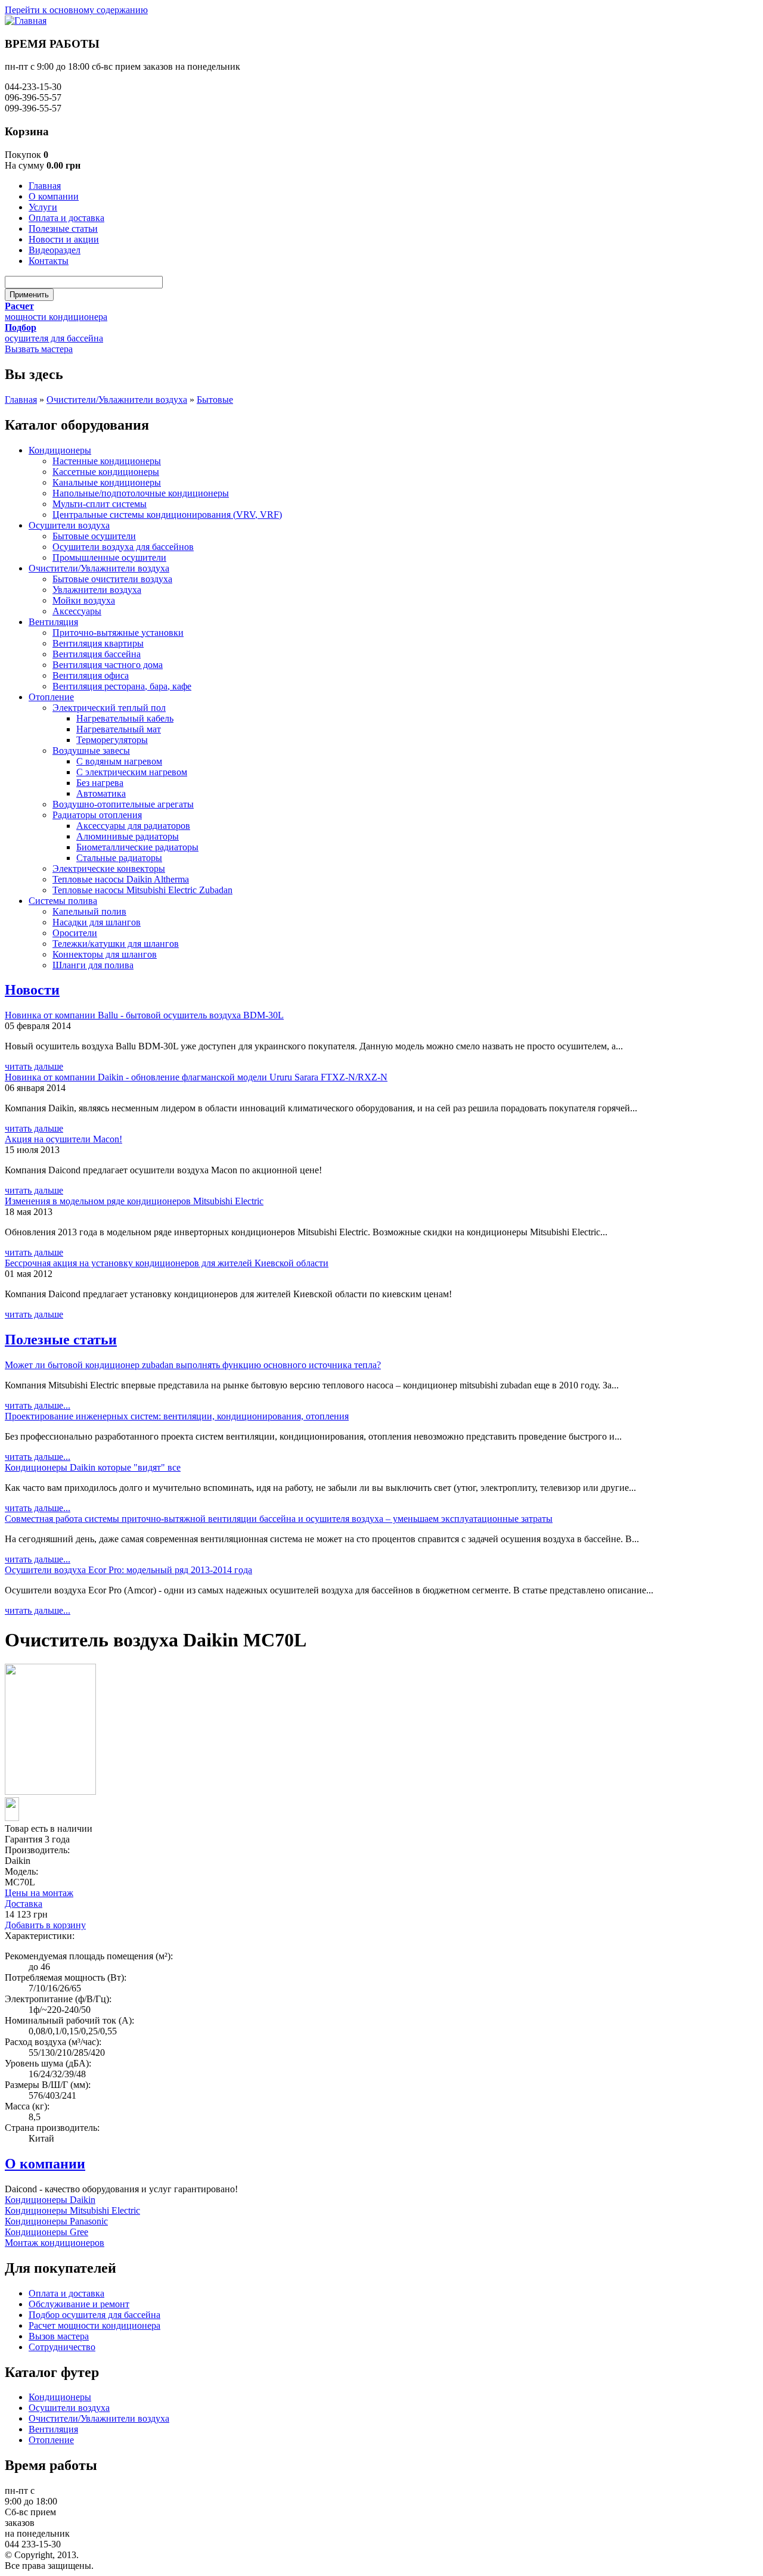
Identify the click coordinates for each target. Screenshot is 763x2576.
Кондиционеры (60, 450)
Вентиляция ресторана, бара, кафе (122, 686)
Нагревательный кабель (125, 718)
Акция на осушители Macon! (63, 1139)
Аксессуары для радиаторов (133, 826)
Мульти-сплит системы (100, 504)
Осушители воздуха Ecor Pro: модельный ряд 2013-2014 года (128, 1570)
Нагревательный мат (119, 729)
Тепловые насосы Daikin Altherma (121, 879)
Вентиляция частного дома (108, 665)
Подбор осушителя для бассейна (94, 2315)
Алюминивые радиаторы (128, 836)
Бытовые (215, 400)
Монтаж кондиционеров (55, 2243)
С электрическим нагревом (132, 772)
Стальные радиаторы (119, 858)
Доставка (24, 1904)
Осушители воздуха (69, 525)
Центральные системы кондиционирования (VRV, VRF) (167, 515)
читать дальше (34, 1066)
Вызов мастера (59, 2336)
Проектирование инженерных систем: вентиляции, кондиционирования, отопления (177, 1416)
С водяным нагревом (119, 761)
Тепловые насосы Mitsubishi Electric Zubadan (142, 890)
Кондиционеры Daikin (50, 2200)
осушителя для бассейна (54, 338)
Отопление (51, 697)
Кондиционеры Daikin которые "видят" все (93, 1467)
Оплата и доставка (66, 218)
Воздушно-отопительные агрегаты (123, 804)
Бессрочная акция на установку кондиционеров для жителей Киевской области (167, 1263)
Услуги (43, 207)
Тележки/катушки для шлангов (116, 944)
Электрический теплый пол (109, 708)
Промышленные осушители (109, 557)
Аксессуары (77, 611)
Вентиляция (53, 622)
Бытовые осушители (94, 536)
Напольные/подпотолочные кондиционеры (141, 493)
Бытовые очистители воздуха (112, 579)
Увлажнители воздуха (97, 590)
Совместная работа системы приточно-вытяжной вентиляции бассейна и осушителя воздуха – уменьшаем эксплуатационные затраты (279, 1519)
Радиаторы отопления (97, 815)
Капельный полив (89, 911)
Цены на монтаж (39, 1893)
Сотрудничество (62, 2347)
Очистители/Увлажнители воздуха (117, 400)
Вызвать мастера (39, 349)
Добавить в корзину (45, 1925)
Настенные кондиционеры (107, 461)
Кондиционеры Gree (46, 2232)
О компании (54, 196)
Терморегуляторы (112, 740)
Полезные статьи (63, 229)
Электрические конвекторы (109, 868)
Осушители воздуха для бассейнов (123, 547)
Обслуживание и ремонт (79, 2304)
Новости (32, 990)
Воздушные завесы (91, 751)
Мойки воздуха (84, 600)
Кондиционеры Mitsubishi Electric (72, 2210)
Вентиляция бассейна (97, 654)
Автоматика (101, 793)
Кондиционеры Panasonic (56, 2221)
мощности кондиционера (56, 317)
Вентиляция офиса (91, 675)
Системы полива (63, 901)
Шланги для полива (93, 965)
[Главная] (26, 21)
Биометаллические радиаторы (137, 847)
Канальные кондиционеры (107, 482)
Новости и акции (64, 239)
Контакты (49, 261)
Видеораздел (55, 250)
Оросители (75, 933)
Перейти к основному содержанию (76, 10)
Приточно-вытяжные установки (118, 633)
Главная (45, 186)
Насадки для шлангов (97, 922)
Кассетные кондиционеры (106, 472)
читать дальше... (38, 1405)
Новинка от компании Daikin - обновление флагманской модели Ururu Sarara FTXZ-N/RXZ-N (196, 1077)
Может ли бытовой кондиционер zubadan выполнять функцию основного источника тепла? (193, 1365)
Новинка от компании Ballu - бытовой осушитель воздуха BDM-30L (144, 1015)
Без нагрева (100, 783)
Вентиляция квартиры (98, 643)
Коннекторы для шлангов (105, 954)
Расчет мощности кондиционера (94, 2325)
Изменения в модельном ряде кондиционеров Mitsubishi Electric (134, 1201)
